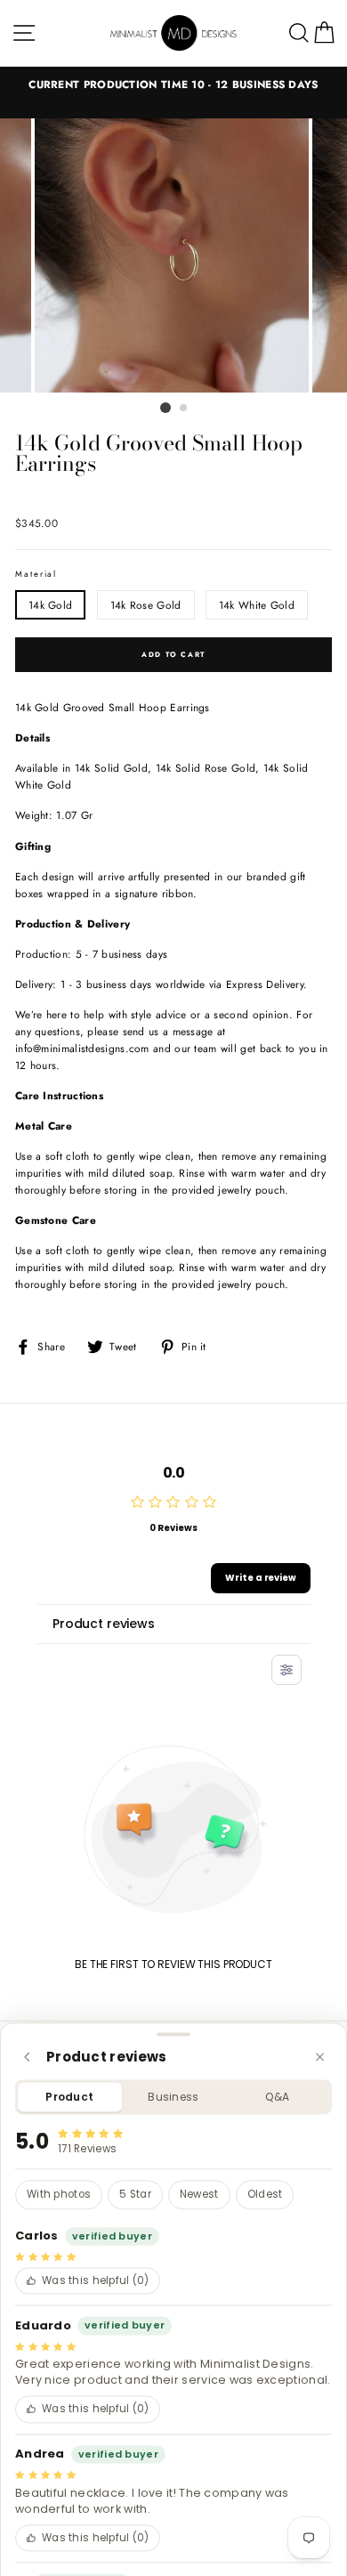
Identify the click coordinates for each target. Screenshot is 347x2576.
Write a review (261, 1578)
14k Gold (50, 605)
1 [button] (165, 408)
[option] (173, 84)
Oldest (265, 2195)
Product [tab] (69, 2097)
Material (36, 574)
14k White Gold (257, 605)
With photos (59, 2195)
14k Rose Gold (146, 605)
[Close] (320, 2057)
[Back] (27, 2057)
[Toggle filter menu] (286, 1670)
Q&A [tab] (277, 2097)
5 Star (135, 2195)
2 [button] (184, 409)
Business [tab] (173, 2097)
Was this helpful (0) (96, 2280)
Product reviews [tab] (104, 1624)
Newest (199, 2195)
